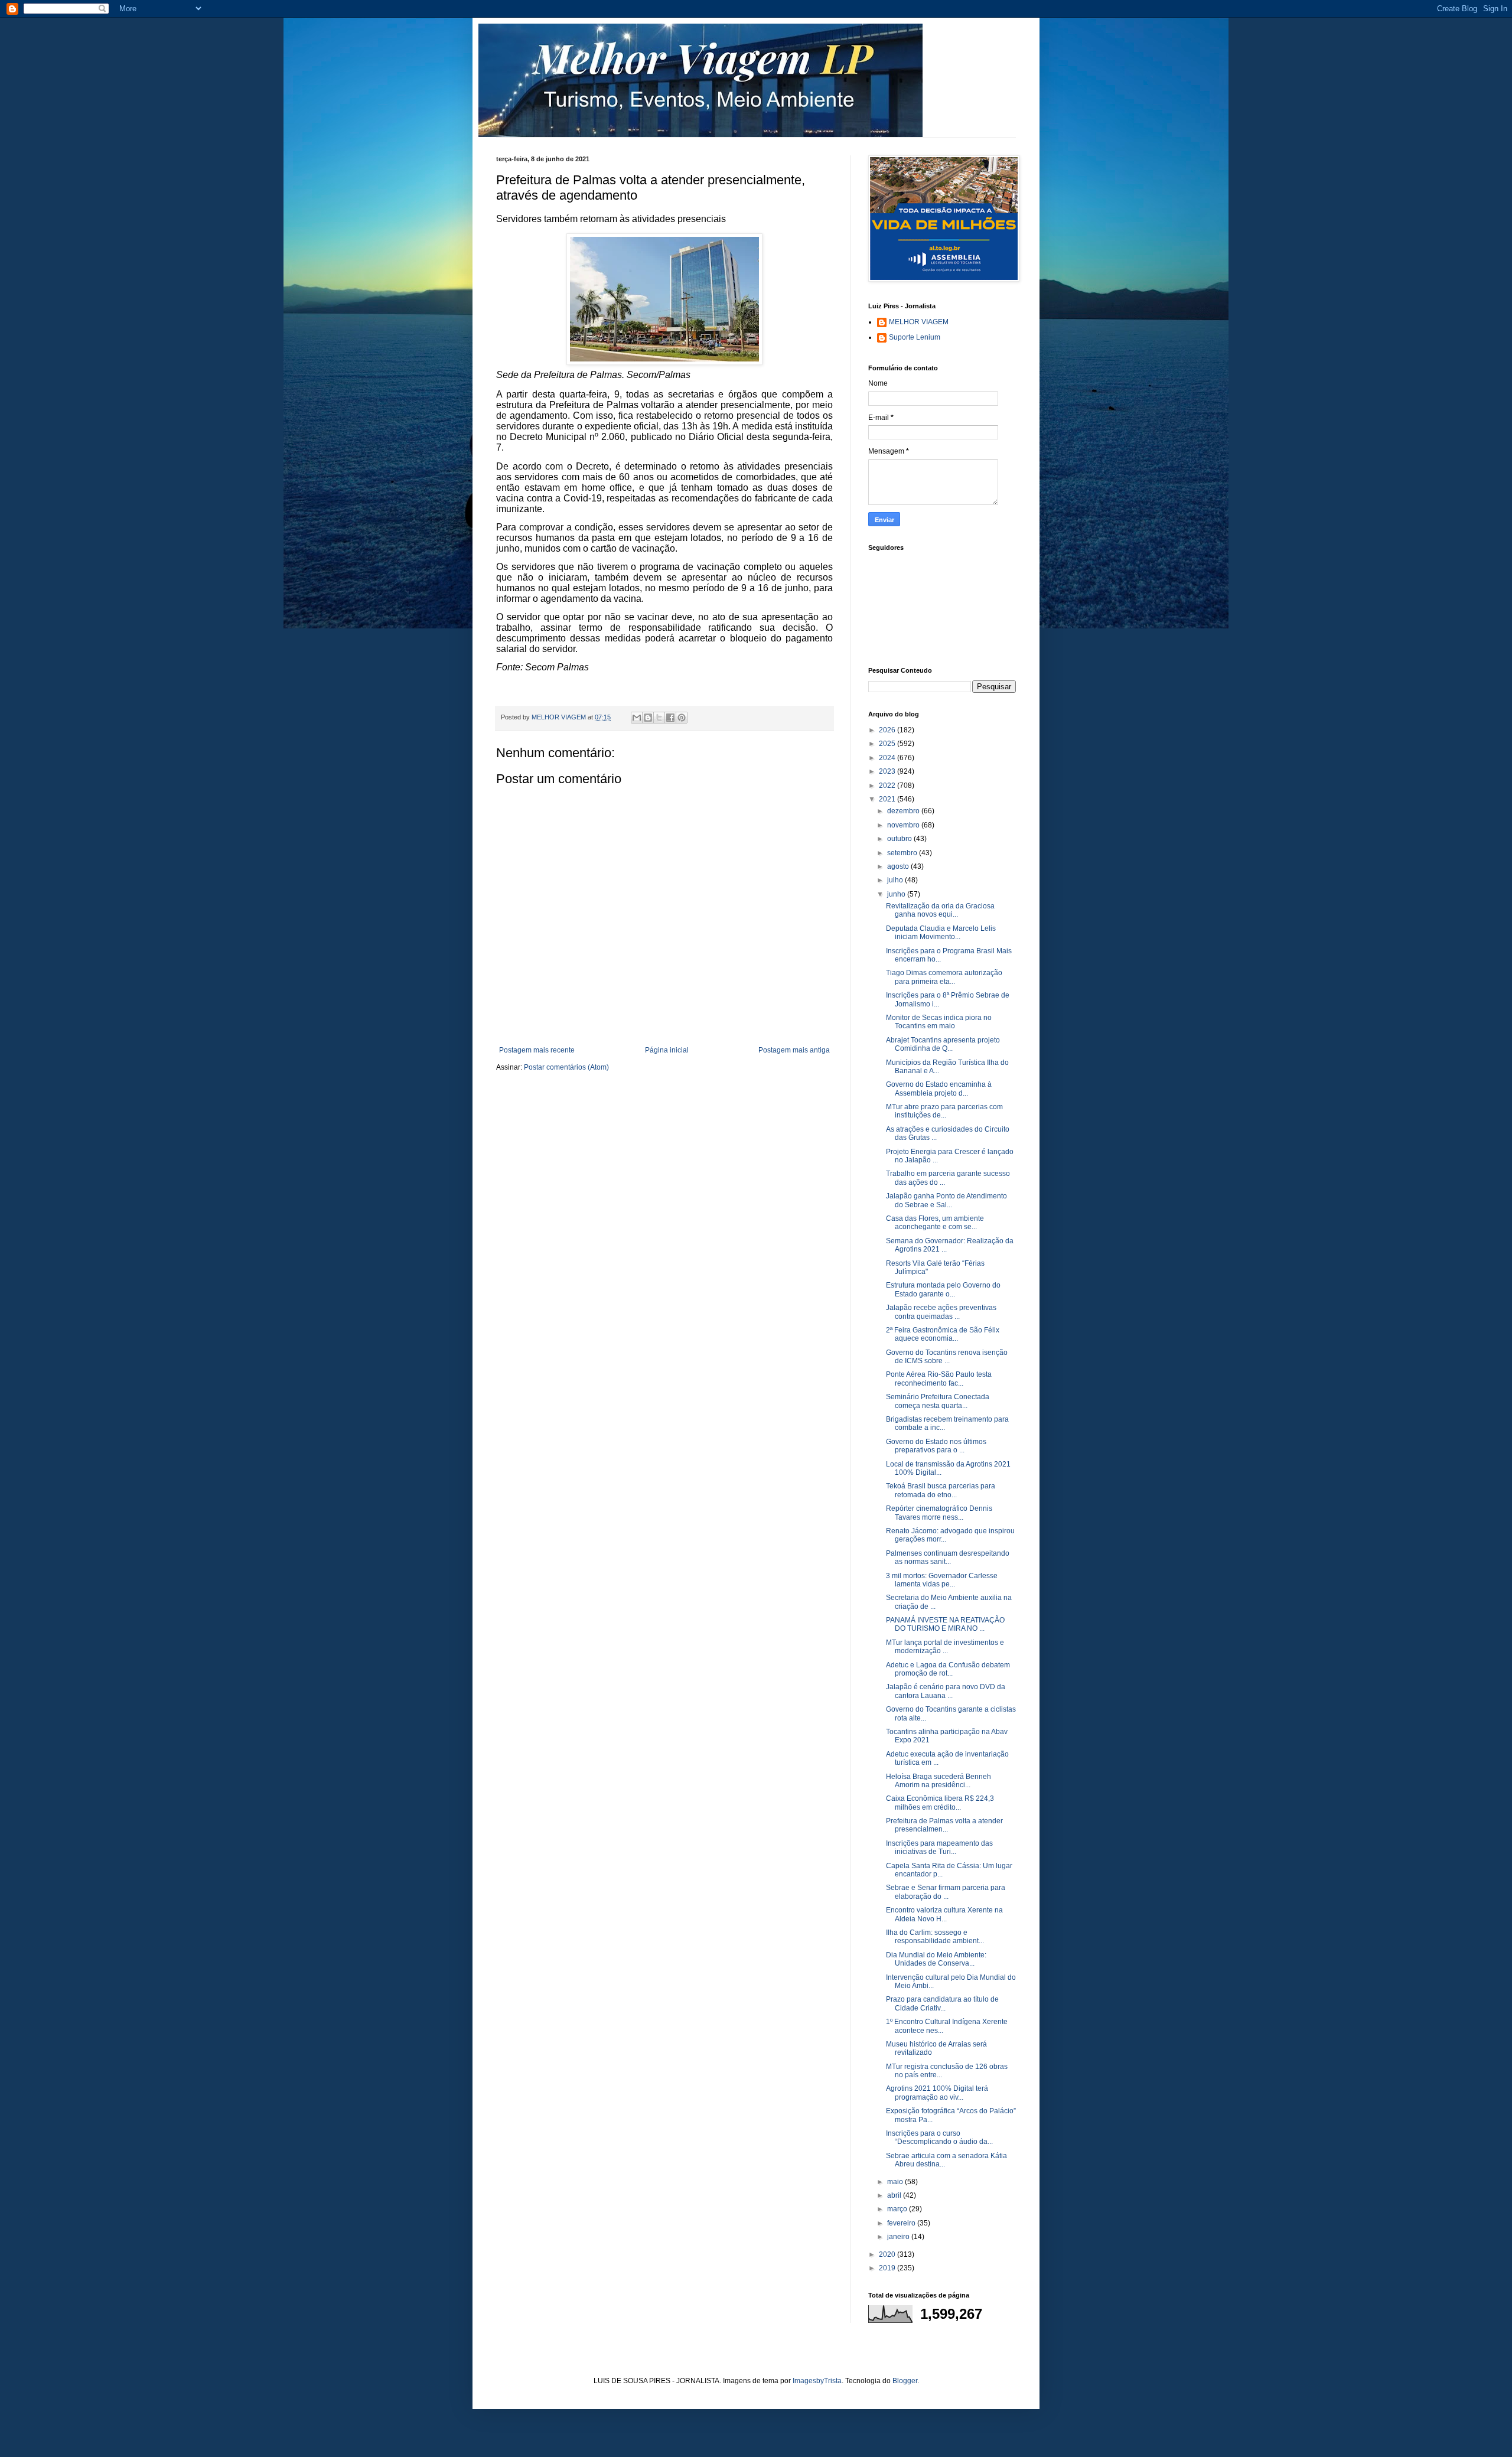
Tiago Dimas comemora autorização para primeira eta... (944, 977)
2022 (888, 786)
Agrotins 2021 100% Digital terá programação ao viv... (937, 2093)
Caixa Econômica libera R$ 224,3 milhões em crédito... (940, 1803)
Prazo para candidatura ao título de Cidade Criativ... (942, 2003)
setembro (903, 853)
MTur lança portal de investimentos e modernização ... (945, 1647)
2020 (888, 2254)
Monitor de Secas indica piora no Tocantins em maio (939, 1022)
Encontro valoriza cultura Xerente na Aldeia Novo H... (944, 1914)
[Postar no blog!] (648, 718)
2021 (888, 799)
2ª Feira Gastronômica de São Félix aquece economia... (943, 1334)
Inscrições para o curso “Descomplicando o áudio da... (939, 2137)
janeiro (899, 2237)
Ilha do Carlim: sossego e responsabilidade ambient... (935, 1937)
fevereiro (902, 2223)
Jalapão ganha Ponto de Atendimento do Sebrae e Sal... (946, 1200)
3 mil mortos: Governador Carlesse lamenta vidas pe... (942, 1580)
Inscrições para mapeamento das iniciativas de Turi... (939, 1847)
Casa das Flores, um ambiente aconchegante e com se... (935, 1223)
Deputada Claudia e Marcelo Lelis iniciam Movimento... (941, 933)
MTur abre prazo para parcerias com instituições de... (944, 1111)
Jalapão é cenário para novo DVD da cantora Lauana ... (946, 1691)
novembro (904, 825)
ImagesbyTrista (817, 2381)
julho (896, 880)
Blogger (905, 2381)
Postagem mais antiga (794, 1050)
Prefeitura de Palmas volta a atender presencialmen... (944, 1825)
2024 (888, 758)
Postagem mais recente (537, 1050)
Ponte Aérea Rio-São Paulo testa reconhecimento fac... (939, 1379)
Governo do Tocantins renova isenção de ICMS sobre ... (947, 1357)
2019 (888, 2268)
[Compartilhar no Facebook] (670, 718)
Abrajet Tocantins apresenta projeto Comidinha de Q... (943, 1044)
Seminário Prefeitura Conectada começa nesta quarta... (938, 1401)
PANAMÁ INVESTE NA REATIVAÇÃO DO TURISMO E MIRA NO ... (945, 1624)
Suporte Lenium (915, 337)
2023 (888, 771)
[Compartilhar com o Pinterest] (682, 718)
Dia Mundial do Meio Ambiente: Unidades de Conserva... (936, 1959)
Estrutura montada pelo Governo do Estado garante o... (943, 1289)
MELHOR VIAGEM (919, 322)
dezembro (904, 811)
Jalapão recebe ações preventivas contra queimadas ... (941, 1312)
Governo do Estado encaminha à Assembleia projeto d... (939, 1089)
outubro (900, 839)
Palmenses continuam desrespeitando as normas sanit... (948, 1557)
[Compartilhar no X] (659, 718)
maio (896, 2182)
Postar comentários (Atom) (566, 1067)
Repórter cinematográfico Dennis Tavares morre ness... (939, 1513)
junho (897, 894)
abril (895, 2195)
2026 (888, 730)
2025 (888, 744)
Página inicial (667, 1050)
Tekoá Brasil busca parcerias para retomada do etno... (941, 1490)
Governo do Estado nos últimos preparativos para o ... (936, 1446)
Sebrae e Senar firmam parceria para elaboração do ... (946, 1892)
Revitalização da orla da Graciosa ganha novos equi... (940, 910)
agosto (899, 866)
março (898, 2209)
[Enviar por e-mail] (637, 718)
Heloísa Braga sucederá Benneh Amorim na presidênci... (939, 1781)
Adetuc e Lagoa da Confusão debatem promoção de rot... (948, 1669)
